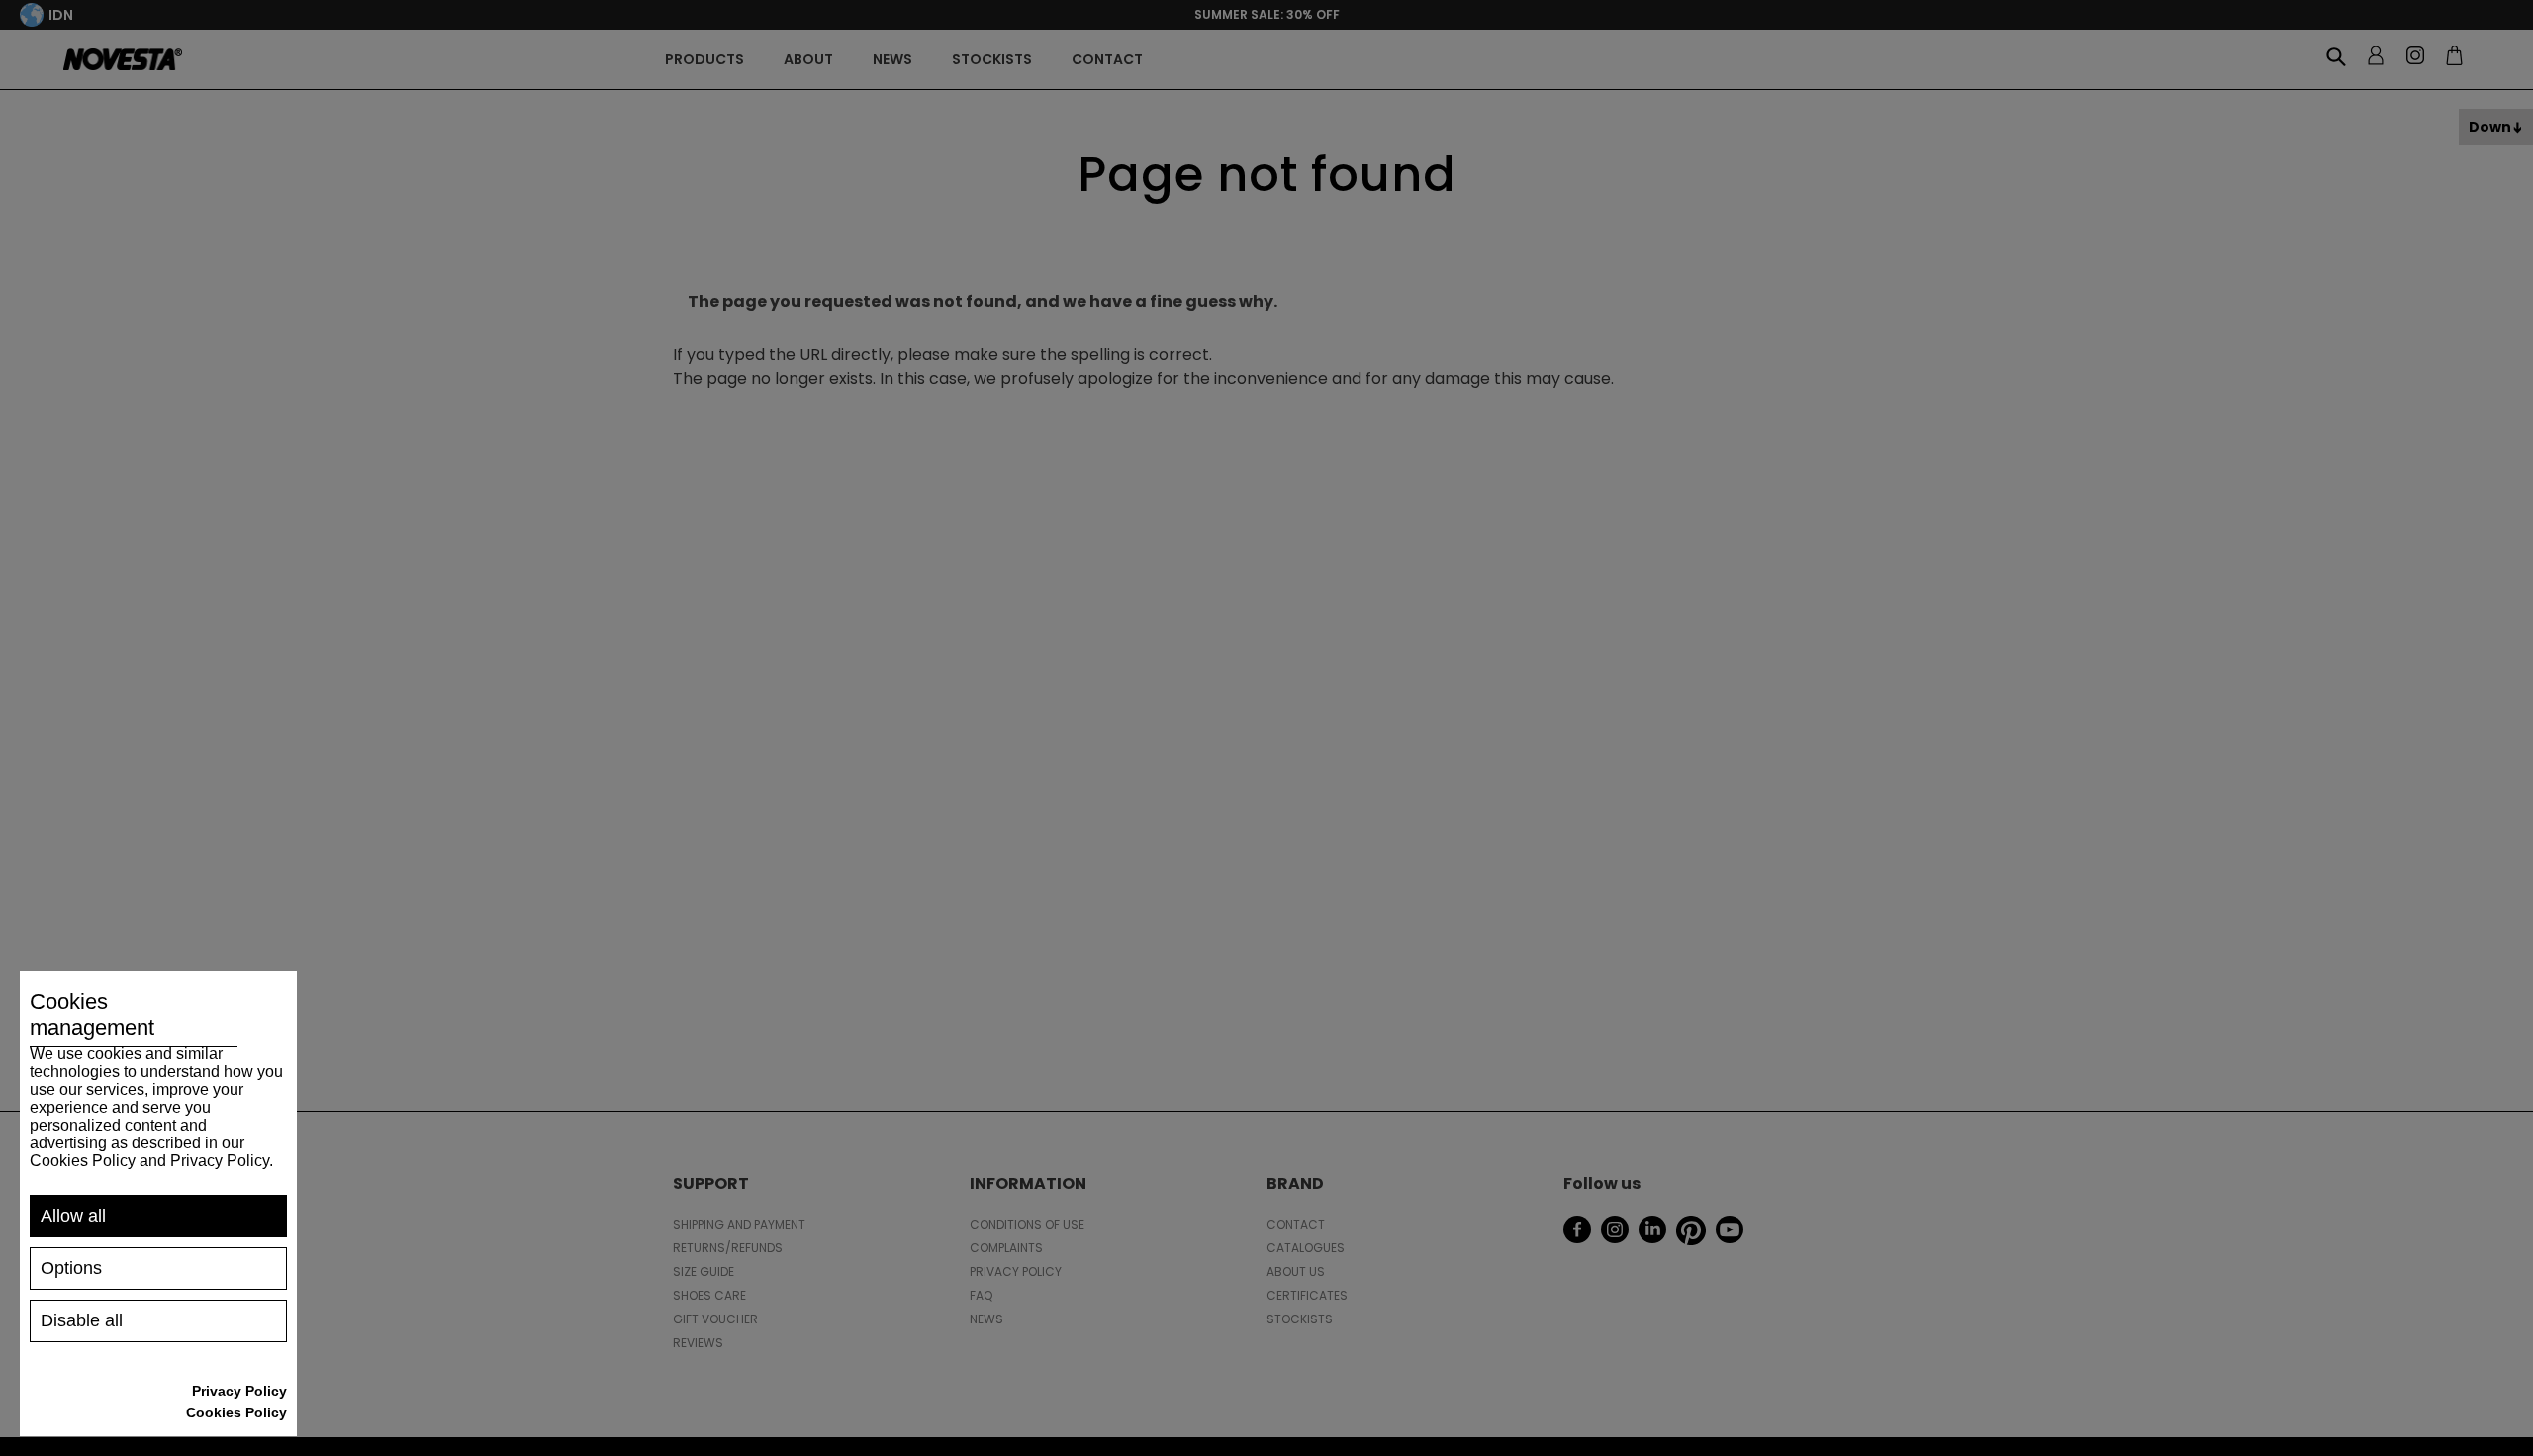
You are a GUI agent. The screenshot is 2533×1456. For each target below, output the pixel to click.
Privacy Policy (239, 1391)
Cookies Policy (236, 1412)
